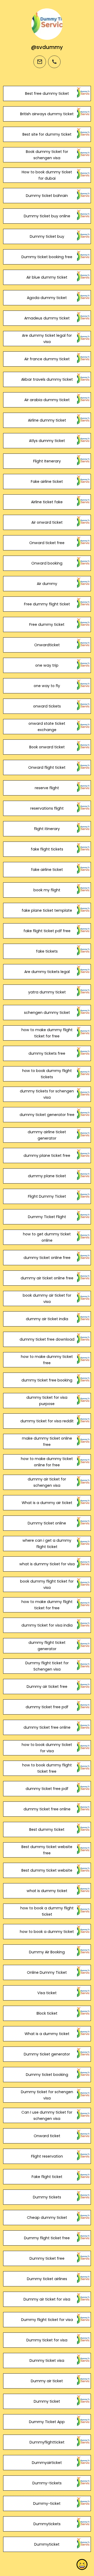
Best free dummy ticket (47, 93)
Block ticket (47, 2013)
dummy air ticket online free (47, 1278)
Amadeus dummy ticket (47, 318)
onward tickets (47, 706)
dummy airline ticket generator (47, 1135)
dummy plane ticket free (47, 1156)
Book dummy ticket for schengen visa (47, 155)
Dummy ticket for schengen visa (47, 2095)
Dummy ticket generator (47, 2054)
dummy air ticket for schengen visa (47, 1482)
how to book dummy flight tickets (47, 1074)
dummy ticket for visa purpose (47, 1401)
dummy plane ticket (47, 1176)
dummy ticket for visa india (47, 1625)
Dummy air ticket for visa (47, 2299)
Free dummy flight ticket (47, 604)
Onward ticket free (47, 543)
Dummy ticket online (47, 1523)
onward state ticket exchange (47, 727)
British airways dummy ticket (47, 114)
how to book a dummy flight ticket (47, 1911)
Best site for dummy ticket (47, 134)
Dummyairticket (47, 2463)
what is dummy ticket (47, 1891)
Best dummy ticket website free (47, 1850)
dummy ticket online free (47, 1258)
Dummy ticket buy (47, 236)
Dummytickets (47, 2524)
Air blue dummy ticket (47, 277)
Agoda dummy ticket (47, 298)
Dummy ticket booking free (47, 257)
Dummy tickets (47, 2197)
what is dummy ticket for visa (47, 1564)
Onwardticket (47, 645)
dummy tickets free (47, 1053)
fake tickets (47, 951)
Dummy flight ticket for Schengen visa (47, 1666)
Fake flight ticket (47, 2177)
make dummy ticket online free (47, 1441)
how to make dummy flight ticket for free (47, 1033)
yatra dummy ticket (47, 992)
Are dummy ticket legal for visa (47, 339)
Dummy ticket (47, 2401)
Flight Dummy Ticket (47, 1196)
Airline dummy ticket (47, 420)
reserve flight (47, 788)
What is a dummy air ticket (47, 1503)
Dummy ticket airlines (47, 2279)
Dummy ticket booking (47, 2075)
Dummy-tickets (47, 2483)
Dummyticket (47, 2544)
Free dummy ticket (47, 624)
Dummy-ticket (47, 2503)
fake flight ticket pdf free (47, 931)
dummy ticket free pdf (47, 1707)
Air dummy (47, 584)
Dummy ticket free (47, 2258)
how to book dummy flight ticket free (47, 1768)
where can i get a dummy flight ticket (47, 1544)
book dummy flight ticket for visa (47, 1584)
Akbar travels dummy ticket (47, 379)
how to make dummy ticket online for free (47, 1462)
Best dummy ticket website (47, 1870)
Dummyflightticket (47, 2442)
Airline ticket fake (47, 502)
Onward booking (47, 563)
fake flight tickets (47, 849)
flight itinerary (47, 829)
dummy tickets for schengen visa (47, 1094)
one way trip (47, 665)
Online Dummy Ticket (47, 1972)
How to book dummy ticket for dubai (47, 175)
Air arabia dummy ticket (47, 400)
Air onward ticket (47, 522)
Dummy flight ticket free (47, 2238)
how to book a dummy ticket (47, 1932)
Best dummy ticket (47, 1829)
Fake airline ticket (47, 482)
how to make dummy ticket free (47, 1360)
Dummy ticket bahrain (47, 196)
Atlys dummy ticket (47, 441)
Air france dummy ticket (47, 359)
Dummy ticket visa (47, 2361)
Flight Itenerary (47, 461)
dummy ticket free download (47, 1339)
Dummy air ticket (47, 2381)
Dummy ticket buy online (47, 216)
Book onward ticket (47, 747)
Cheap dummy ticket (47, 2218)
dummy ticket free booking (47, 1380)
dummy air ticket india (47, 1319)
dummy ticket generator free (47, 1115)
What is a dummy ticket (47, 2034)
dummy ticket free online (47, 1727)
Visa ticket (47, 1993)
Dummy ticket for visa (47, 2340)
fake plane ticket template (47, 910)
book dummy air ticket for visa (47, 1298)
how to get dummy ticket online (47, 1237)
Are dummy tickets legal (47, 972)
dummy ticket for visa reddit (47, 1421)
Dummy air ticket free (47, 1687)
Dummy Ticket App (47, 2422)
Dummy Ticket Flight (47, 1217)
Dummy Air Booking (47, 1952)
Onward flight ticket (47, 767)
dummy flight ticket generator (47, 1646)
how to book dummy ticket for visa (47, 1748)
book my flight (47, 890)
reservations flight (47, 808)
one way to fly (47, 686)
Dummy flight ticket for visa (47, 2320)
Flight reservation (47, 2156)
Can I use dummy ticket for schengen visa (47, 2115)
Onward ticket (47, 2136)
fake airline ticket (47, 870)
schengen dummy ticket (47, 1013)
